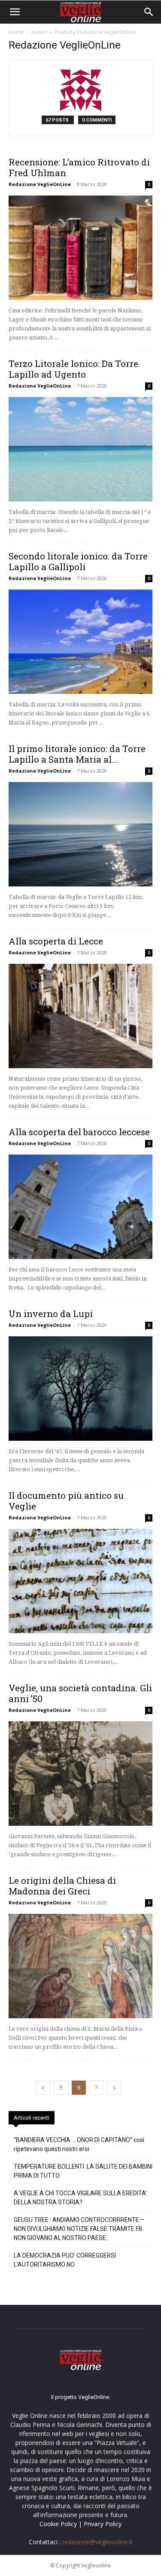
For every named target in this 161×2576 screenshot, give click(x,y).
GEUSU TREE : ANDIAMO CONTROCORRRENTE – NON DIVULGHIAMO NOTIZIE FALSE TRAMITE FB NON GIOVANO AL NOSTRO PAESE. (79, 2229)
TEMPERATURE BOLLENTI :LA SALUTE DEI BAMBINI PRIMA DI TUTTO (83, 2171)
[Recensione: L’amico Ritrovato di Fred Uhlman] (80, 248)
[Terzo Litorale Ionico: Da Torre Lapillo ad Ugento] (80, 449)
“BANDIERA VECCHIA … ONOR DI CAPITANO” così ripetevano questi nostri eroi (79, 2144)
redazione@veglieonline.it (97, 2542)
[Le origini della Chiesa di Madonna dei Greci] (80, 1966)
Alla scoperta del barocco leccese (79, 1132)
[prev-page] (43, 2088)
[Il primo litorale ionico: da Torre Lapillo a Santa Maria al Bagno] (80, 834)
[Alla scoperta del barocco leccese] (80, 1207)
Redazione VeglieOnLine (40, 184)
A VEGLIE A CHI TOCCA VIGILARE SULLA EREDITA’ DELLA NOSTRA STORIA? (80, 2198)
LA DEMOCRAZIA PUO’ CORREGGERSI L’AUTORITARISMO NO (65, 2260)
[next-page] (114, 2088)
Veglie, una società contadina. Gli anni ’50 (80, 1693)
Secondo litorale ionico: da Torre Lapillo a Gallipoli (78, 561)
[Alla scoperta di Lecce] (80, 1016)
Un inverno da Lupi (51, 1314)
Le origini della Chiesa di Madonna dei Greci (62, 1886)
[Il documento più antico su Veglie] (80, 1581)
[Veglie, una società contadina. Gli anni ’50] (80, 1774)
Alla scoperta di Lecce (56, 941)
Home (16, 32)
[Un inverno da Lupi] (80, 1389)
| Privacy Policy (100, 2524)
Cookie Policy (58, 2524)
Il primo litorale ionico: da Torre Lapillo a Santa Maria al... (77, 754)
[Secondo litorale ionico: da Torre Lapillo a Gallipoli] (80, 642)
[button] (15, 12)
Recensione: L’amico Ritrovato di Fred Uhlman (79, 167)
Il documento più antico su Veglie (66, 1501)
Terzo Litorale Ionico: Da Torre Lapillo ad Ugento (73, 369)
